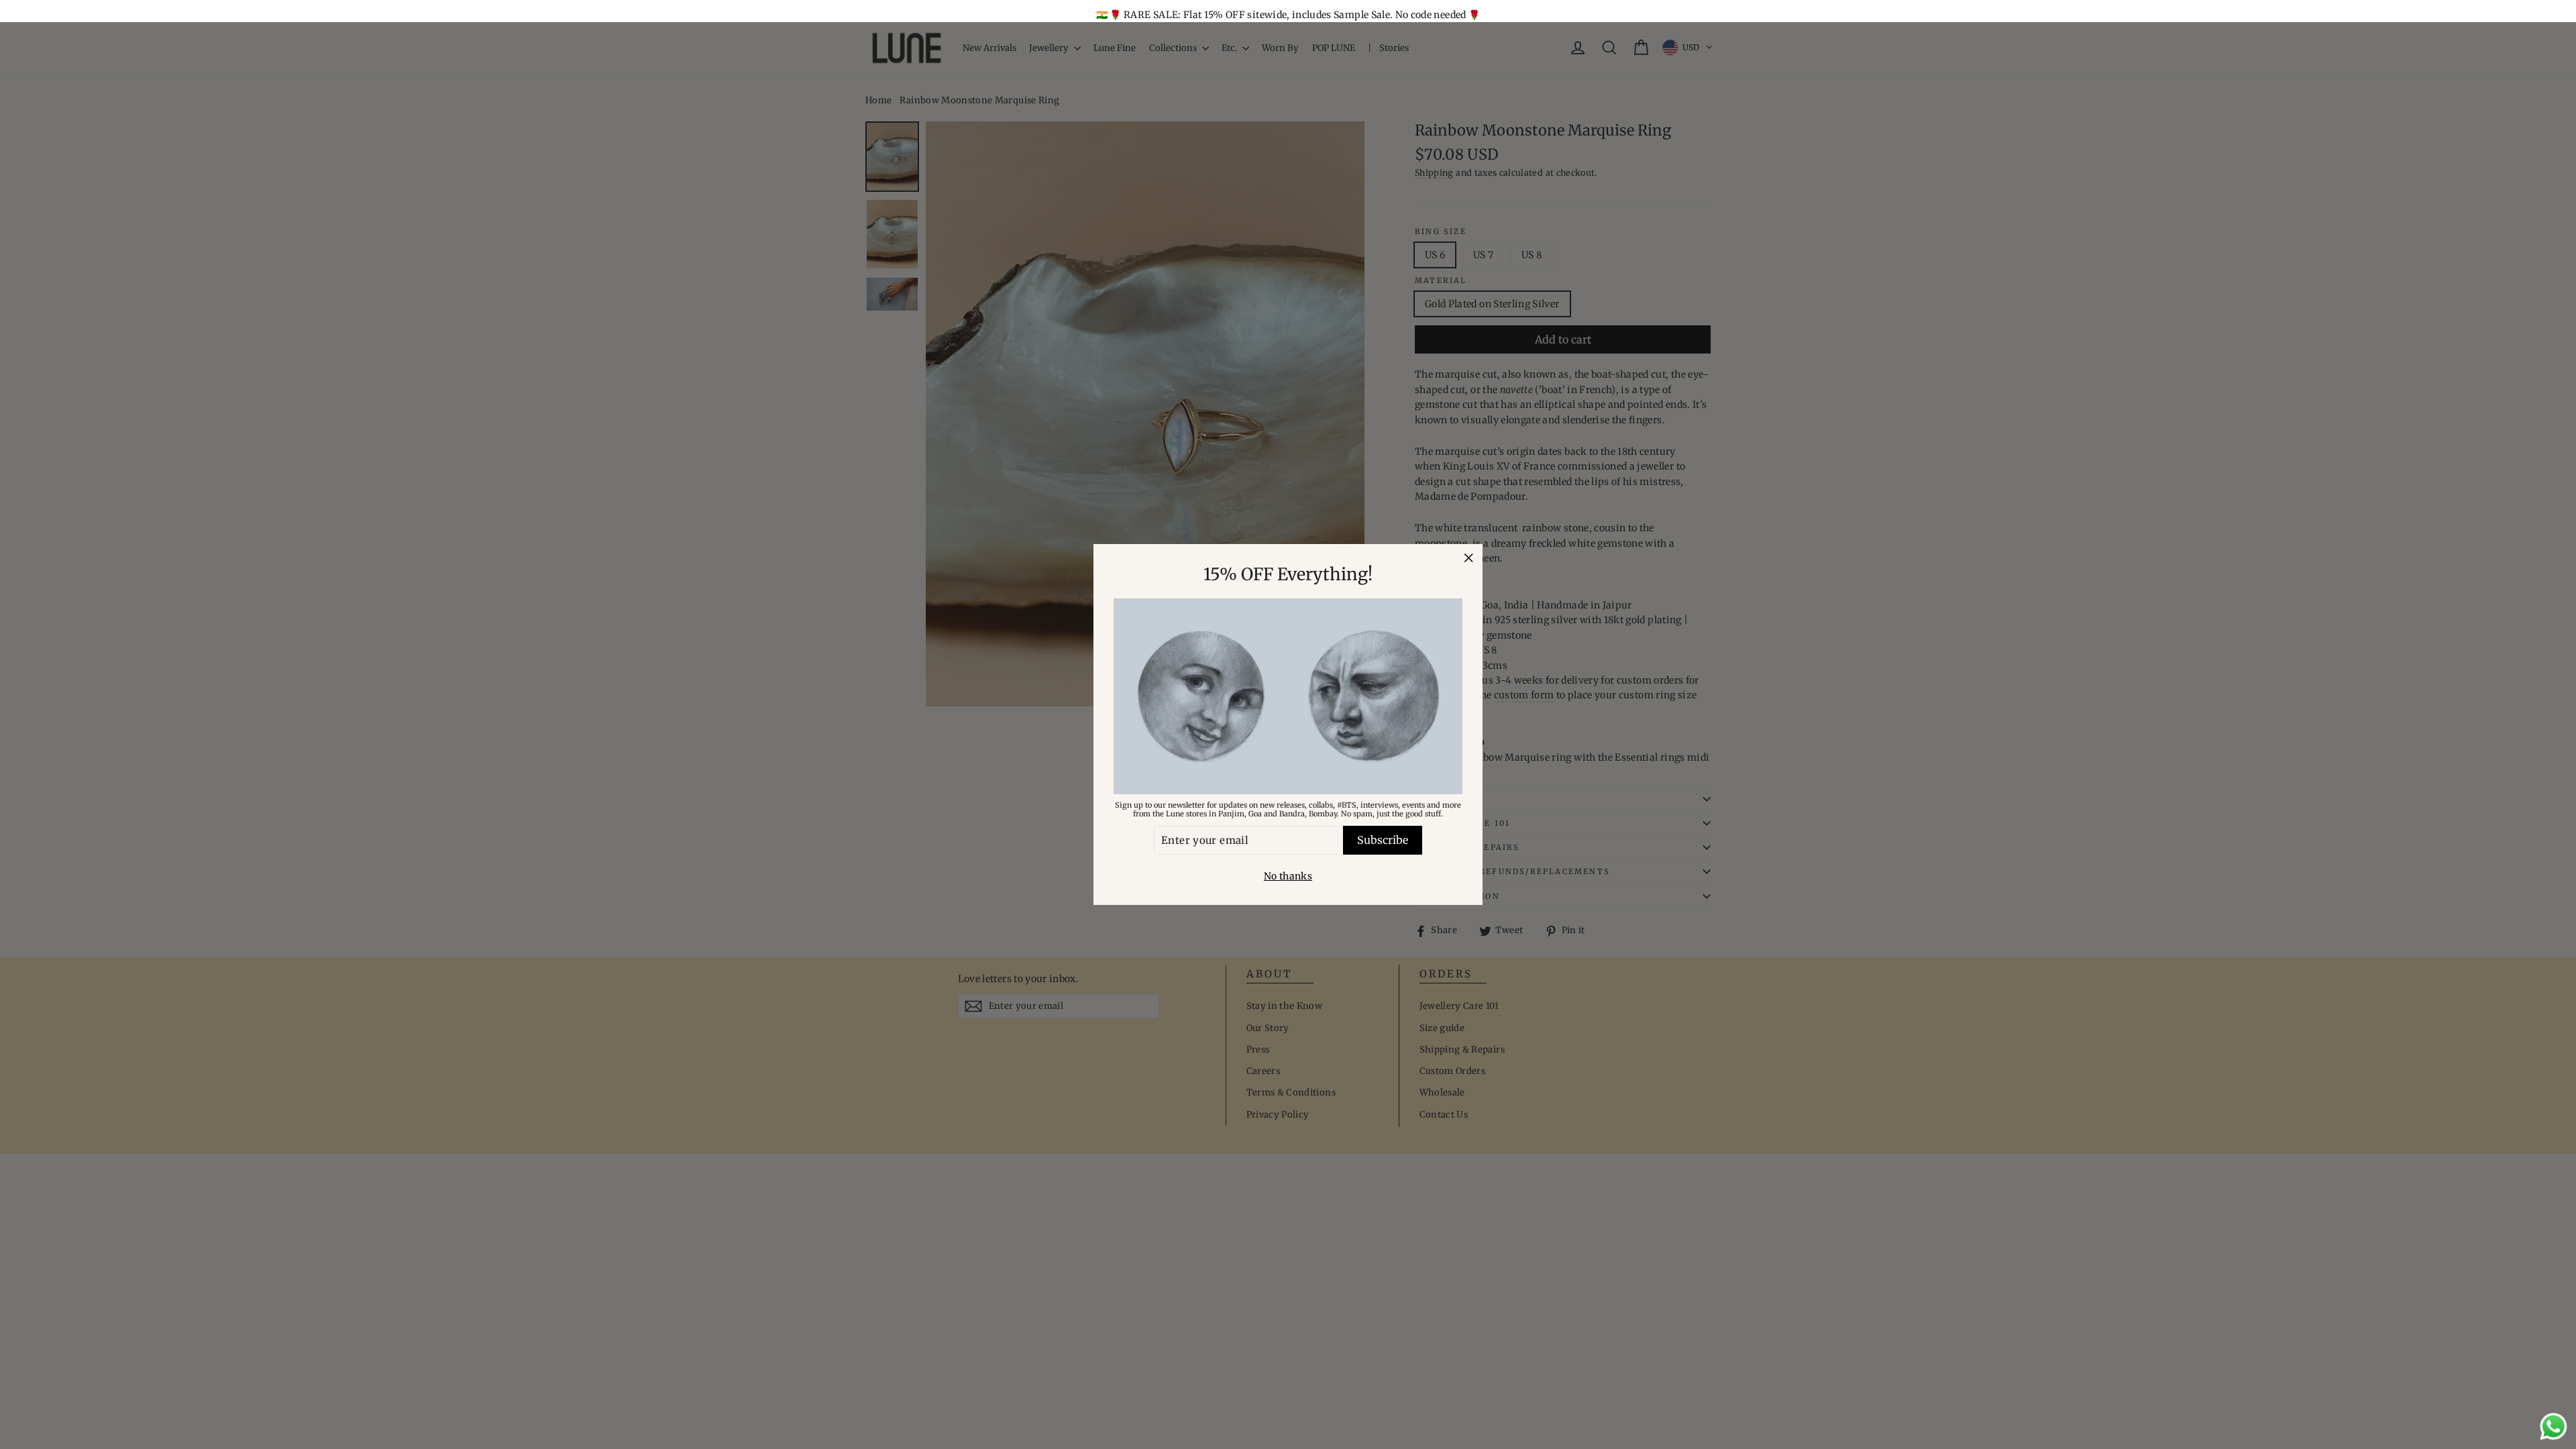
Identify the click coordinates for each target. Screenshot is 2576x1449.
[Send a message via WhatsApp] (2554, 1427)
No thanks (1288, 876)
